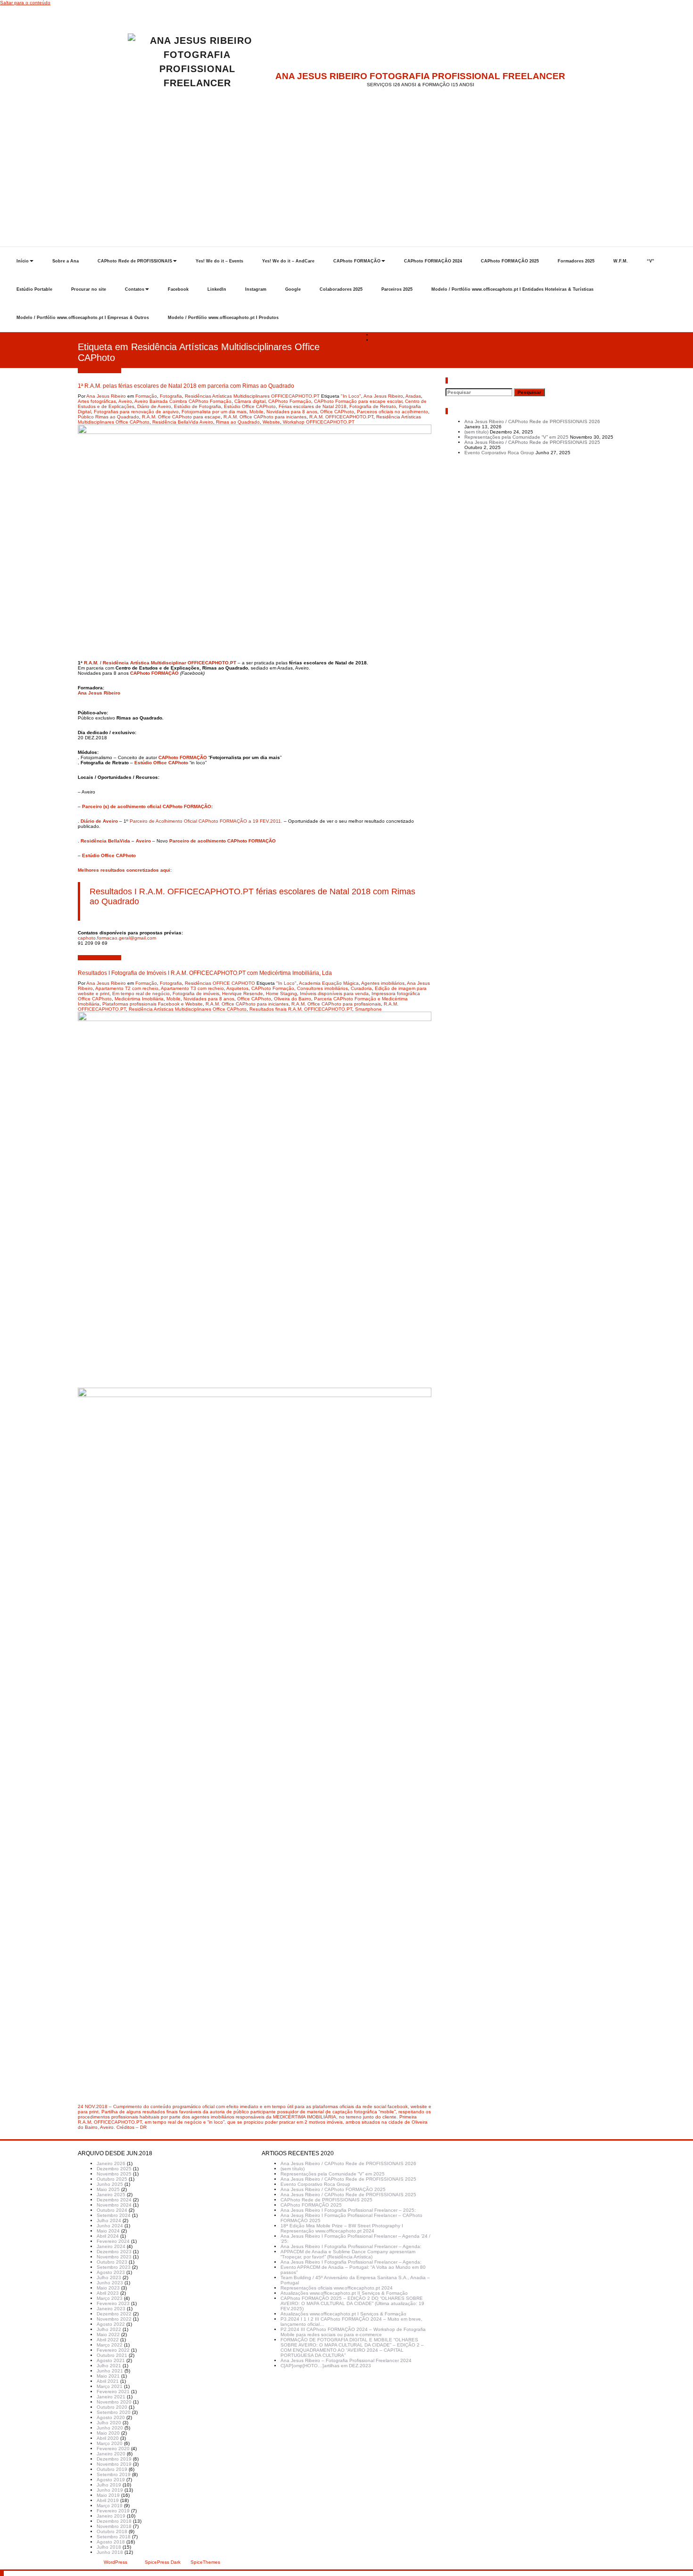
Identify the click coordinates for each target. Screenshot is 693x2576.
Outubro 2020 (112, 2407)
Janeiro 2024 (111, 2246)
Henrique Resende (243, 994)
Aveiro (125, 401)
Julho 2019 (109, 2485)
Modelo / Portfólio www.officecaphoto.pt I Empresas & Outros (83, 318)
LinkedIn (217, 289)
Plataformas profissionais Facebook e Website (153, 1004)
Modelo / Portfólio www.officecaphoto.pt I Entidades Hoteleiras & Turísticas (512, 289)
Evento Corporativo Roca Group (499, 453)
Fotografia (171, 396)
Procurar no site (89, 289)
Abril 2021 (108, 2381)
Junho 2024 (110, 2226)
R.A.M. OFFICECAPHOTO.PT (341, 417)
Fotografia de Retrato (373, 406)
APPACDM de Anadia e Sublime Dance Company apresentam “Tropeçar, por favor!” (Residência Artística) (348, 2254)
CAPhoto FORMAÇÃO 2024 (433, 261)
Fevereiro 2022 (113, 2350)
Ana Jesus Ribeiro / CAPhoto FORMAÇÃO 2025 (333, 2189)
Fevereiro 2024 (113, 2241)
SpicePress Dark (163, 2562)
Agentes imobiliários (383, 983)
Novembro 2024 (114, 2205)
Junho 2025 (110, 2184)
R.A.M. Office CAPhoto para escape (181, 417)
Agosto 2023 (111, 2272)
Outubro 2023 (112, 2262)
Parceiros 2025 (397, 289)
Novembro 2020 (114, 2402)
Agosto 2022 (111, 2324)
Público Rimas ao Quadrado (108, 417)
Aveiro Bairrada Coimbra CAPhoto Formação (183, 401)
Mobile (256, 412)
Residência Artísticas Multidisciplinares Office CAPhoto (188, 1009)
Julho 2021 (109, 2366)
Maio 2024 (108, 2231)
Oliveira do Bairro (293, 999)
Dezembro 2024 (114, 2200)
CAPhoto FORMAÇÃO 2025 (510, 261)
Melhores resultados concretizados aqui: (125, 870)
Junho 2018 (110, 2552)
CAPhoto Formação (290, 401)
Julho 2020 (109, 2423)
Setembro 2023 (114, 2267)
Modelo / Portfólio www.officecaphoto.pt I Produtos (223, 318)
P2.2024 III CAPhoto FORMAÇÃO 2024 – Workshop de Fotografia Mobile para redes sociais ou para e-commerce (353, 2332)
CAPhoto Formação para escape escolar (358, 401)
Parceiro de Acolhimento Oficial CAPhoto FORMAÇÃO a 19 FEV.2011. (206, 821)
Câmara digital (250, 401)
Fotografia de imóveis (196, 994)
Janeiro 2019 (111, 2516)
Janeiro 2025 (111, 2195)
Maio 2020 (108, 2433)
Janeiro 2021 (111, 2397)
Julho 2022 (109, 2329)
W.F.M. (621, 261)
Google (293, 289)
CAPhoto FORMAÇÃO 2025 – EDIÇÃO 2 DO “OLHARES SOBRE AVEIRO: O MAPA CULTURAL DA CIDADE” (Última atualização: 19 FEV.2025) (352, 2303)
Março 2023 (110, 2298)
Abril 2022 (108, 2340)
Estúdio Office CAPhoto (250, 406)
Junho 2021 (110, 2371)
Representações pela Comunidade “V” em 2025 (516, 437)
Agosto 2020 (111, 2417)
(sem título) (476, 432)
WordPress (115, 2562)
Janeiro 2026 (111, 2163)
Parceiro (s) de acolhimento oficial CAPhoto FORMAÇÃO (147, 806)
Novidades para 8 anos (292, 412)
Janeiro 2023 (111, 2309)
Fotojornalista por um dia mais (214, 412)
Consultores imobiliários (322, 988)
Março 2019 (110, 2506)
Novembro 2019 (114, 2464)
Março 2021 (110, 2386)
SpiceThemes (205, 2562)
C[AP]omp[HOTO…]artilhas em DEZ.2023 (326, 2366)
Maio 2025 (108, 2189)
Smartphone (368, 1009)
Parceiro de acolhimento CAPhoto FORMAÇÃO (223, 841)
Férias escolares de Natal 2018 (313, 406)
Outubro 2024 (112, 2210)
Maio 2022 (108, 2335)
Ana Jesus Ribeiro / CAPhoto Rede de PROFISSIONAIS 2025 (532, 442)
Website (271, 422)
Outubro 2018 (112, 2531)
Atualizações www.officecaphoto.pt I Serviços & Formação (343, 2314)
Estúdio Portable (34, 289)
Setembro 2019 (114, 2474)
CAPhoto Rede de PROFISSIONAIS (135, 261)
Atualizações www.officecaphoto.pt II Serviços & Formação (344, 2293)
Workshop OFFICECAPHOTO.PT (319, 422)
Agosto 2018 (111, 2542)
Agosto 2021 (111, 2360)
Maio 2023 (108, 2288)
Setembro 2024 (114, 2215)
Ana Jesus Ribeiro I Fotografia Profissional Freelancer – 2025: (348, 2210)
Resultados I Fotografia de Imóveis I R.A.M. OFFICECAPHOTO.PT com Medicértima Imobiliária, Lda (205, 973)
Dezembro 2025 (114, 2169)
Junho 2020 (110, 2428)
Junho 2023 (110, 2283)
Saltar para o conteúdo (25, 3)
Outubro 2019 (112, 2469)
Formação (146, 396)
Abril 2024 (108, 2236)
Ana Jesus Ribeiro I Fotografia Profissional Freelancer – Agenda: (351, 2246)
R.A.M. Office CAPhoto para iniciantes (265, 417)
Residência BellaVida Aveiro (183, 422)
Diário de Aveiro (154, 406)
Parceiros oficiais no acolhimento (392, 412)
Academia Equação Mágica (329, 983)
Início (23, 261)
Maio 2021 (108, 2376)
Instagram (256, 289)
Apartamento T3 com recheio (192, 988)
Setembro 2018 (114, 2537)
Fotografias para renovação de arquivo (136, 412)
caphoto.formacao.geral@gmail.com (117, 938)
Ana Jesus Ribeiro (106, 396)
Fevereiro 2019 (113, 2511)
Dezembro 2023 (114, 2252)
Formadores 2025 (576, 261)
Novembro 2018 (114, 2526)
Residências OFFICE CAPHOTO (220, 983)
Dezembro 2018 (114, 2521)
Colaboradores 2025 (341, 289)
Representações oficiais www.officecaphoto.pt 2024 (337, 2288)
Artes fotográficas (97, 401)
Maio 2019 (108, 2495)
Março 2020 (110, 2443)
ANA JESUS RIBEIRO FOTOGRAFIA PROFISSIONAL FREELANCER (420, 76)
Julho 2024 (109, 2220)
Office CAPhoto (337, 412)
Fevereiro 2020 (113, 2449)
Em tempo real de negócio (141, 994)
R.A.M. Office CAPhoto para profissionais (336, 1004)
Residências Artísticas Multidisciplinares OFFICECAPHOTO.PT (252, 396)
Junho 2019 (110, 2490)
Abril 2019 (108, 2500)
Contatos (135, 289)
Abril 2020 (108, 2438)
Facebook (178, 289)
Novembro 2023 (114, 2257)
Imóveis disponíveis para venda (334, 994)
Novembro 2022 (114, 2319)
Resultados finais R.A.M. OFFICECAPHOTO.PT (301, 1009)
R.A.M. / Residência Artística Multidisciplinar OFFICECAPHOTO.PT (160, 663)
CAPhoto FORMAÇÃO (357, 261)
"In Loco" (351, 396)
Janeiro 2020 (111, 2454)
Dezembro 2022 (114, 2314)
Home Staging (281, 994)
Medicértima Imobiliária (139, 999)
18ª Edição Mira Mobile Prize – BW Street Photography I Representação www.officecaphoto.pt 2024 (342, 2228)
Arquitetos (237, 988)
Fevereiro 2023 (113, 2303)
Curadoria (361, 988)
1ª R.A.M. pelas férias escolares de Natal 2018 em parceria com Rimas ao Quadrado (465, 340)
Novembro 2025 (114, 2174)
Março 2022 (110, 2345)
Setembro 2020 (114, 2412)
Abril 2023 (108, 2293)
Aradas (413, 396)
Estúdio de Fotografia (198, 406)
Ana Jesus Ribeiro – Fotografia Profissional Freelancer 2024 (346, 2360)
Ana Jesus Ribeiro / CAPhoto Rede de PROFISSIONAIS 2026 (532, 421)
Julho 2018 (109, 2547)
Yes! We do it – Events (219, 261)
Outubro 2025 (112, 2179)
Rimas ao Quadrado (238, 422)
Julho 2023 (109, 2278)
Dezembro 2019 (114, 2459)
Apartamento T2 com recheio (127, 988)
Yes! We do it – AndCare (288, 261)
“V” (651, 261)
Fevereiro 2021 (113, 2392)
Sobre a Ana (66, 261)
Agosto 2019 (111, 2480)
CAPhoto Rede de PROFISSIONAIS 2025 (326, 2200)
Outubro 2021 (112, 2355)
